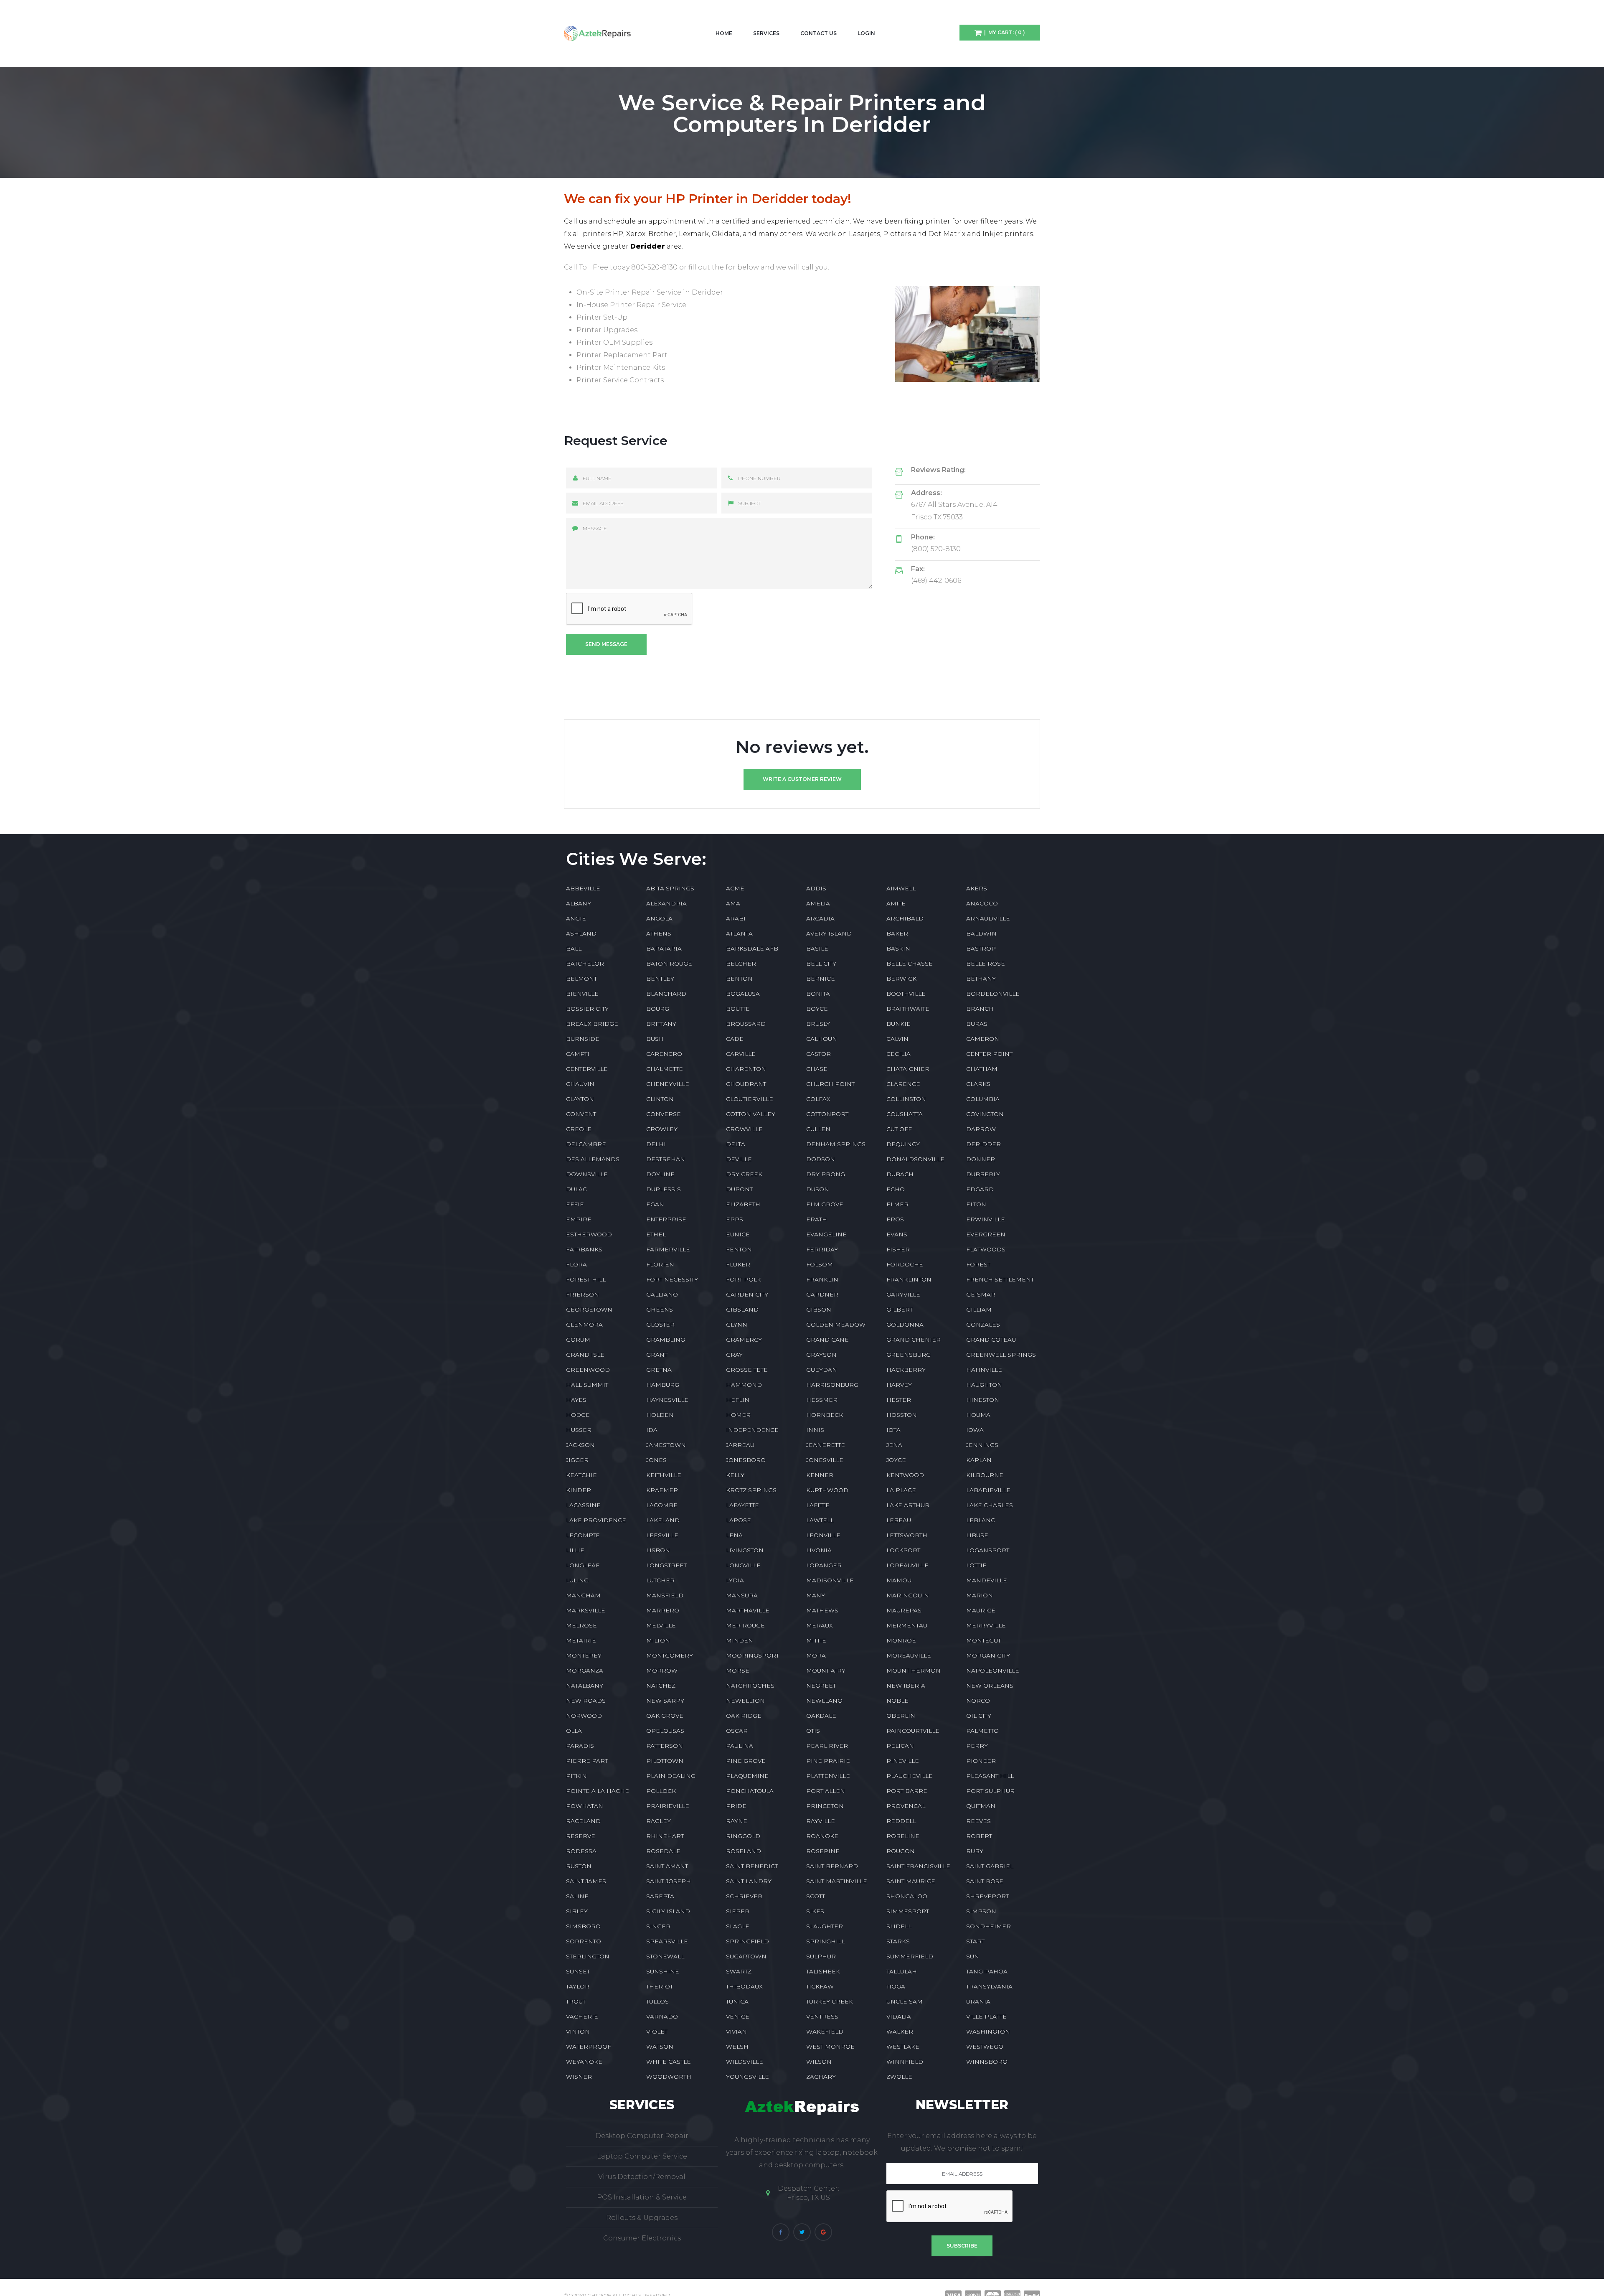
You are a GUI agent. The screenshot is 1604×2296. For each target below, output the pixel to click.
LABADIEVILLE (988, 1490)
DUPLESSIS (664, 1189)
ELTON (976, 1204)
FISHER (898, 1249)
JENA (894, 1445)
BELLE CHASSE (910, 964)
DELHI (656, 1144)
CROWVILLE (744, 1129)
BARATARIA (664, 948)
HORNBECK (825, 1415)
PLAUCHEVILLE (910, 1776)
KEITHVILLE (664, 1475)
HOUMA (978, 1415)
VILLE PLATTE (986, 2016)
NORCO (978, 1701)
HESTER (899, 1400)
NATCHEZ (661, 1686)
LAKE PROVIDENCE (596, 1520)
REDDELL (901, 1821)
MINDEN (740, 1640)
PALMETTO (982, 1731)
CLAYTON (580, 1099)
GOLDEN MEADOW (836, 1325)
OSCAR (737, 1731)
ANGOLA (659, 918)
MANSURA (742, 1595)
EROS (895, 1219)
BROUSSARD (746, 1024)
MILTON (658, 1640)
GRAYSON (821, 1355)
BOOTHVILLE (906, 994)
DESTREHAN (666, 1159)
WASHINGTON (988, 2032)
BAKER (897, 933)
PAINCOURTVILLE (913, 1731)
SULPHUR (821, 1956)
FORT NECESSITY (672, 1279)
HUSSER (579, 1430)
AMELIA (818, 903)
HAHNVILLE (984, 1370)
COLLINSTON (906, 1099)
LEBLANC (981, 1520)
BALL (574, 948)
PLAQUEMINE (747, 1776)
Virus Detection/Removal (642, 2177)
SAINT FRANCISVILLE (918, 1866)
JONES (656, 1460)
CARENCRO (664, 1054)
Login (866, 33)
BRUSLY (818, 1024)
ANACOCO (982, 903)
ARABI (736, 918)
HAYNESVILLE (667, 1400)
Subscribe (962, 2246)
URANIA (978, 2001)
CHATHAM (982, 1069)
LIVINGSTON (745, 1550)
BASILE (817, 948)
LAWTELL (820, 1520)
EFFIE (575, 1204)
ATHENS (659, 933)
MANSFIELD (665, 1595)
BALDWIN (981, 933)
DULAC (576, 1189)
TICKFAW (820, 1986)
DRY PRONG (826, 1174)
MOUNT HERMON (914, 1671)
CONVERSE (664, 1114)
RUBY (975, 1851)
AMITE (896, 903)
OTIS (813, 1731)
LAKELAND (663, 1520)
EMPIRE (579, 1219)
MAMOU (899, 1580)
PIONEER (981, 1761)
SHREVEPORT (987, 1896)
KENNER (820, 1475)
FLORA (576, 1264)
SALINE (577, 1896)
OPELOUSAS (665, 1731)
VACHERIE (582, 2016)
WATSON (660, 2047)
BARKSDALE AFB (752, 948)
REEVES (978, 1821)
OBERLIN (901, 1716)
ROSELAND (744, 1851)
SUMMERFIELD (910, 1956)
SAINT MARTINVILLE (837, 1881)
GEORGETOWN (589, 1309)
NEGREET (821, 1686)
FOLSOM (820, 1264)
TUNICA (737, 2001)
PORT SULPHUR (990, 1791)
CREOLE (579, 1129)
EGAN (655, 1204)
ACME (735, 888)
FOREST (978, 1264)
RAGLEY (659, 1821)
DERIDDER (983, 1144)
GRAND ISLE (585, 1355)
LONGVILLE (743, 1565)
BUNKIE (898, 1024)
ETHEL (656, 1234)
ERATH (817, 1219)
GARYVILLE (903, 1294)
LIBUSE (977, 1535)
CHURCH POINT (830, 1084)
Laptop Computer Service (642, 2156)
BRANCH (980, 1009)
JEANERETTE (826, 1445)
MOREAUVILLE (909, 1655)
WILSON (819, 2062)
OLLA (574, 1731)
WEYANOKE (584, 2062)
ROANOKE (822, 1836)
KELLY (735, 1475)
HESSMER (822, 1400)
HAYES (576, 1400)
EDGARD (980, 1189)
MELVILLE (661, 1625)
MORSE (738, 1671)
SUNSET (578, 1971)
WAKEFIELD (825, 2032)
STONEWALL (665, 1956)
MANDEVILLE (987, 1580)
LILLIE (575, 1550)
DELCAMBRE (586, 1144)
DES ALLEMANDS (593, 1159)
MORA (816, 1655)
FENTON (739, 1249)
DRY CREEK (744, 1174)
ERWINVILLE (986, 1219)
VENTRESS (822, 2016)
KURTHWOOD (827, 1490)
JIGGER (577, 1460)
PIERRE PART (587, 1761)
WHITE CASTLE (669, 2062)
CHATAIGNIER (908, 1069)
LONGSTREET (666, 1565)
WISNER (579, 2077)
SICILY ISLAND (668, 1911)
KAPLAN (979, 1460)
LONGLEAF (583, 1565)
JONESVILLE (825, 1460)
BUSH (655, 1039)
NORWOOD (584, 1716)
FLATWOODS (986, 1249)
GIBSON (819, 1309)
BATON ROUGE (669, 964)
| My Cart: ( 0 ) (1003, 32)
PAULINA (740, 1746)
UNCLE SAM (905, 2001)
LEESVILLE (662, 1535)
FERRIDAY (822, 1249)
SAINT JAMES (586, 1881)
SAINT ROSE (985, 1881)
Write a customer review (802, 779)
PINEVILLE (903, 1761)
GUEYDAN (822, 1370)
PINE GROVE (746, 1761)
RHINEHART (665, 1836)
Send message (606, 644)
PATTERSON (665, 1746)
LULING (577, 1580)
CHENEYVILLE (668, 1084)
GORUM (578, 1340)
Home (724, 33)
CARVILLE (741, 1054)
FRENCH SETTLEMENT (1000, 1279)
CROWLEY (662, 1129)
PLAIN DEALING (671, 1776)
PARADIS (580, 1746)
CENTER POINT (989, 1054)
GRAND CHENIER (914, 1340)
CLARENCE (903, 1084)
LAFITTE (818, 1505)
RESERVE (581, 1836)
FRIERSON (582, 1294)
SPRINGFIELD (747, 1941)
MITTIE (816, 1640)
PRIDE (736, 1806)
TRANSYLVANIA (989, 1986)
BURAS (977, 1024)
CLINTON (660, 1099)
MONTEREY (584, 1655)
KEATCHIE (581, 1475)
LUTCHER (660, 1580)
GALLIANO (662, 1294)
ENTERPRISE (666, 1219)
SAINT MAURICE (911, 1881)
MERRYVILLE (986, 1625)
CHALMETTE (665, 1069)
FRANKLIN (822, 1279)
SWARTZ (739, 1971)
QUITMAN (981, 1806)
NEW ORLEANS (990, 1686)
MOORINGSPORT (753, 1655)
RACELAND (583, 1821)
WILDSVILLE (745, 2062)
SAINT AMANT (667, 1866)
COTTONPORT (827, 1114)
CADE (735, 1039)
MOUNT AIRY (826, 1671)
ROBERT (979, 1836)
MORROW (662, 1671)
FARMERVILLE (668, 1249)
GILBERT (900, 1309)
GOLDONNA (905, 1325)
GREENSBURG (909, 1355)
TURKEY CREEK (830, 2001)
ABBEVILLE (583, 888)
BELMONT (581, 979)
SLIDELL (899, 1926)
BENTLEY (660, 979)
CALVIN (897, 1039)
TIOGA (896, 1986)
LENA (734, 1535)
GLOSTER (660, 1325)
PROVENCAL (906, 1806)
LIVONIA (819, 1550)
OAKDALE (821, 1716)
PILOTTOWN (665, 1761)
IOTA (893, 1430)
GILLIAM (979, 1309)
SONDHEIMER (989, 1926)
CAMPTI (578, 1054)
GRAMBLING (666, 1340)
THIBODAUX (744, 1986)
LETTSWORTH (907, 1535)
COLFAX (818, 1099)
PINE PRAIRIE (828, 1761)
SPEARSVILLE (667, 1941)
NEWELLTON (745, 1701)
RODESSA (581, 1851)
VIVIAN (736, 2032)
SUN (973, 1956)
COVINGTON (985, 1114)
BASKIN (898, 948)
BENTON (739, 979)
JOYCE (896, 1460)
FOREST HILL (586, 1279)
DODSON (821, 1159)
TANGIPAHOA (987, 1971)
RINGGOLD (743, 1836)
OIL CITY (979, 1716)
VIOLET (657, 2032)
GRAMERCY (744, 1340)
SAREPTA (660, 1896)
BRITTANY (661, 1024)
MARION (980, 1595)
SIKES (815, 1911)
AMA (733, 903)
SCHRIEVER (744, 1896)
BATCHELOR (585, 964)
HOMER (738, 1415)
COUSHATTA (905, 1114)
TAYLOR (578, 1986)
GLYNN (737, 1325)
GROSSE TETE (747, 1370)
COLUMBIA (983, 1099)
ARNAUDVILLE (988, 918)
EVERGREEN (986, 1234)
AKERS (977, 888)
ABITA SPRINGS (670, 888)
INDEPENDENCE (752, 1430)
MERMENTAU (907, 1625)
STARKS (898, 1941)
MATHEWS (822, 1610)
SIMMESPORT (908, 1911)
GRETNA (659, 1370)
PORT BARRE (907, 1791)
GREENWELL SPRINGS (1001, 1355)
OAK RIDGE (744, 1716)
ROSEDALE (663, 1851)
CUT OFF (899, 1129)
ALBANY (579, 903)
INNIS (815, 1430)
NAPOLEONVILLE (993, 1671)
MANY (816, 1595)
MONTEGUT (983, 1640)
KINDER (579, 1490)
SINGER (658, 1926)
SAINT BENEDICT (752, 1866)
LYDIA (735, 1580)
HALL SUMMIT (587, 1385)
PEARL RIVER (827, 1746)
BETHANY (981, 979)
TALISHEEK (823, 1971)
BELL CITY (821, 964)
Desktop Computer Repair (642, 2136)
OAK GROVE (665, 1716)
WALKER (900, 2032)
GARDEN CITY (747, 1294)
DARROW (981, 1129)
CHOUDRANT (746, 1084)
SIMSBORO (583, 1926)
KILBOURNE (985, 1475)
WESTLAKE (903, 2047)
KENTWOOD (905, 1475)
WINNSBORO (987, 2062)
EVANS (897, 1234)
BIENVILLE (582, 994)
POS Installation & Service (642, 2197)
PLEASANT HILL (990, 1776)
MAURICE (981, 1610)
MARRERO (663, 1610)
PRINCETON (825, 1806)
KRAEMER (662, 1490)
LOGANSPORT (988, 1550)
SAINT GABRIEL (990, 1866)
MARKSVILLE (586, 1610)
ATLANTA (739, 933)
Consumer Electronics (642, 2238)
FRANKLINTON (909, 1279)
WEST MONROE (830, 2047)
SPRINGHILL (825, 1941)
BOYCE (817, 1009)
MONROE (901, 1640)
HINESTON (983, 1400)
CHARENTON (746, 1069)
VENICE (738, 2016)
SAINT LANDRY (749, 1881)
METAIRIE (581, 1640)
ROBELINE (903, 1836)
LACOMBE (662, 1505)
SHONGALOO (907, 1896)
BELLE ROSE (986, 964)
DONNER (981, 1159)
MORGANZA (585, 1671)
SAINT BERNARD (832, 1866)
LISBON (658, 1550)
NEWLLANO (824, 1701)
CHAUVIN (580, 1084)
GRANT (657, 1355)
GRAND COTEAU (991, 1340)
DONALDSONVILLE (915, 1159)
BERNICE (821, 979)
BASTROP (981, 948)
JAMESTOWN (666, 1445)
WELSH (737, 2047)
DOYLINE (660, 1174)
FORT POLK (744, 1279)
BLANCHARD (666, 994)
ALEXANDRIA (666, 903)
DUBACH (900, 1174)
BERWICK (901, 979)
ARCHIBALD (905, 918)
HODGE (578, 1415)
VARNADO (662, 2016)
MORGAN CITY (988, 1655)
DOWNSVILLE (587, 1174)
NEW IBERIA (906, 1686)
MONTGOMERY (670, 1655)
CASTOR (818, 1054)
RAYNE (737, 1821)
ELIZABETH (743, 1204)
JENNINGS (982, 1445)
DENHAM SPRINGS (836, 1144)
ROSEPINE (823, 1851)
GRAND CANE (827, 1340)
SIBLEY (577, 1911)
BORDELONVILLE (993, 994)
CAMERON (983, 1039)
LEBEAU (899, 1520)
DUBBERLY (983, 1174)
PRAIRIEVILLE (668, 1806)
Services (766, 33)
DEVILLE (739, 1159)
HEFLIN (738, 1400)
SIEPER (738, 1911)
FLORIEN (660, 1264)
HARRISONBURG (832, 1385)
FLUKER (738, 1264)
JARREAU (740, 1445)
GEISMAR (981, 1294)
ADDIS (816, 888)
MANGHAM (583, 1595)
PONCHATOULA (750, 1791)
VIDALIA (899, 2016)
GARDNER (822, 1294)
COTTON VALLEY (751, 1114)
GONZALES (983, 1325)
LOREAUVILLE (907, 1565)
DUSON (818, 1189)
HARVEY (899, 1385)
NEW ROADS (586, 1701)
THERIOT (660, 1986)
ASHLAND (581, 933)
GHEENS (660, 1309)
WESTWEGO (985, 2047)
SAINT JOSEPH (669, 1881)
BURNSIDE (583, 1039)
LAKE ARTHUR (908, 1505)
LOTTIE (976, 1565)
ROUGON (901, 1851)
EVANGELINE (826, 1234)
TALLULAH (902, 1971)
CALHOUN (822, 1039)
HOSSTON (902, 1415)
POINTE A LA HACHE (598, 1791)
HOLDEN (660, 1415)
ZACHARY (821, 2077)
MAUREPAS (904, 1610)
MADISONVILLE (830, 1580)
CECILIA (898, 1054)
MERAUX (820, 1625)
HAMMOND (744, 1385)
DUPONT (739, 1189)
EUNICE (738, 1234)
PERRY (977, 1746)
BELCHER (741, 964)
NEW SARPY (665, 1701)
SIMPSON (981, 1911)
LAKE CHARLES (990, 1505)
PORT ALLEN (826, 1791)
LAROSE (739, 1520)
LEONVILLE (823, 1535)
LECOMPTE (583, 1535)
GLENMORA (584, 1325)
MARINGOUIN (908, 1595)
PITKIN (576, 1776)
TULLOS (657, 2001)
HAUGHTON (984, 1385)
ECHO (896, 1189)
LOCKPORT (903, 1550)
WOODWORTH (669, 2077)
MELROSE (581, 1625)
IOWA (975, 1430)
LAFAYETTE (742, 1505)
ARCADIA (820, 918)
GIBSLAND (742, 1309)
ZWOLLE (899, 2077)
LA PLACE (901, 1490)
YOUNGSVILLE (747, 2077)
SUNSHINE (663, 1971)
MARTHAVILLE (748, 1610)
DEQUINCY (903, 1144)
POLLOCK (661, 1791)
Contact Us (818, 33)
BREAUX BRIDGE (592, 1024)
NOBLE (897, 1701)
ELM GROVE (825, 1204)
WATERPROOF (589, 2047)
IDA (652, 1430)
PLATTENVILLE (828, 1776)
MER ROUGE (745, 1625)
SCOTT (816, 1896)
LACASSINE (583, 1505)
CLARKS (978, 1084)
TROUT (576, 2001)
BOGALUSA (743, 994)
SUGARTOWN (746, 1956)
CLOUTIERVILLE (750, 1099)
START (975, 1941)
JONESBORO (746, 1460)
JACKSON (580, 1445)
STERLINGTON (588, 1956)
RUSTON (579, 1866)
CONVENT (581, 1114)
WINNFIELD (905, 2062)
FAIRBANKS (584, 1249)
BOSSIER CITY (587, 1009)
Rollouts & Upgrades (642, 2218)
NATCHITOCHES (750, 1686)
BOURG (658, 1009)
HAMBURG (663, 1385)
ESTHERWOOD (589, 1234)
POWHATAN (585, 1806)
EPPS (735, 1219)
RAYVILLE (821, 1821)
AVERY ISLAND (829, 933)
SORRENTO (584, 1941)
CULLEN (818, 1129)
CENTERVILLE (587, 1069)
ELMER (897, 1204)
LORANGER (824, 1565)
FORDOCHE (905, 1264)
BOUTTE (738, 1009)
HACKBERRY (906, 1370)
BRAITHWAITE (908, 1009)
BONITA (818, 994)
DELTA (736, 1144)
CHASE (817, 1069)
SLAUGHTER (825, 1926)
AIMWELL (901, 888)
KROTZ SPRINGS (751, 1490)
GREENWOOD (588, 1370)
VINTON (578, 2032)
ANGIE (576, 918)
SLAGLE (738, 1926)
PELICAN (900, 1746)
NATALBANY (585, 1686)
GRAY (734, 1355)
